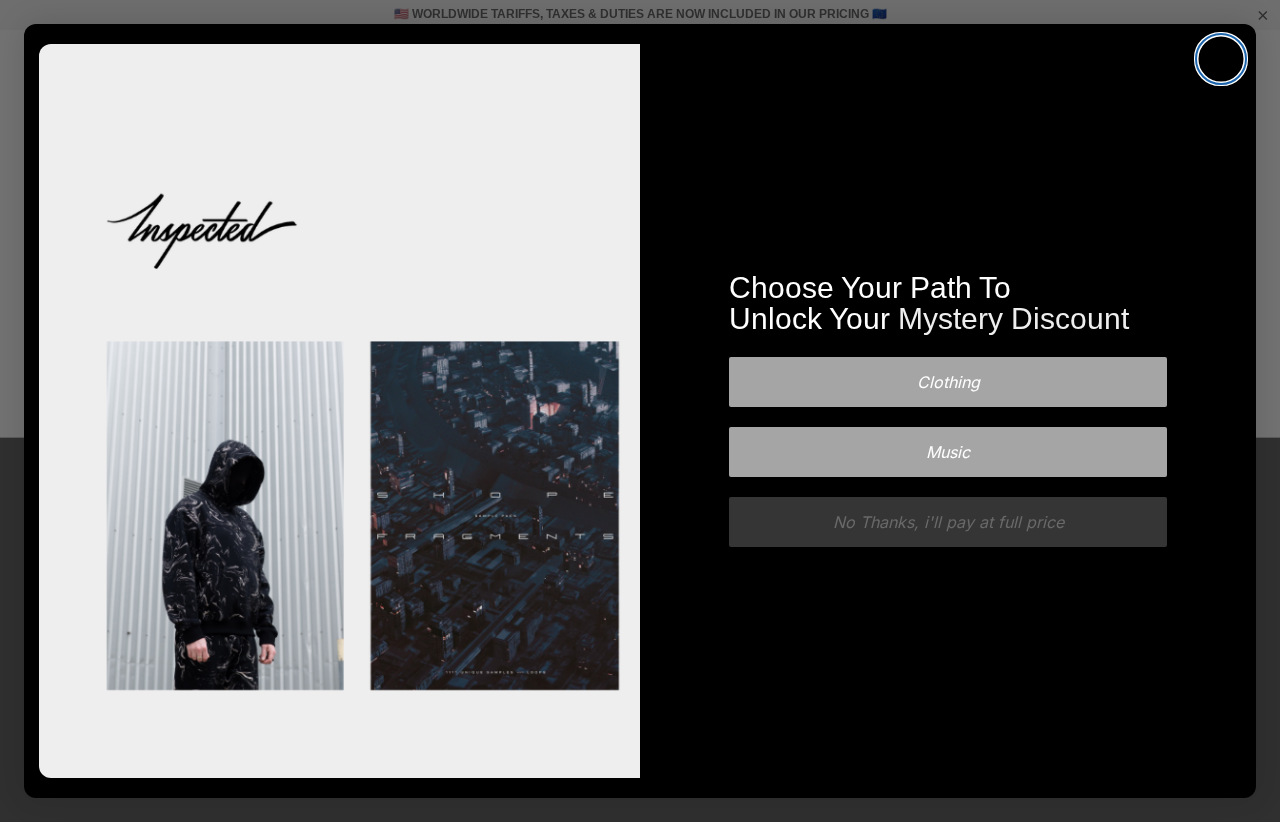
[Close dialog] (1221, 59)
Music (948, 452)
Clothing (948, 382)
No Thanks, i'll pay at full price (948, 522)
